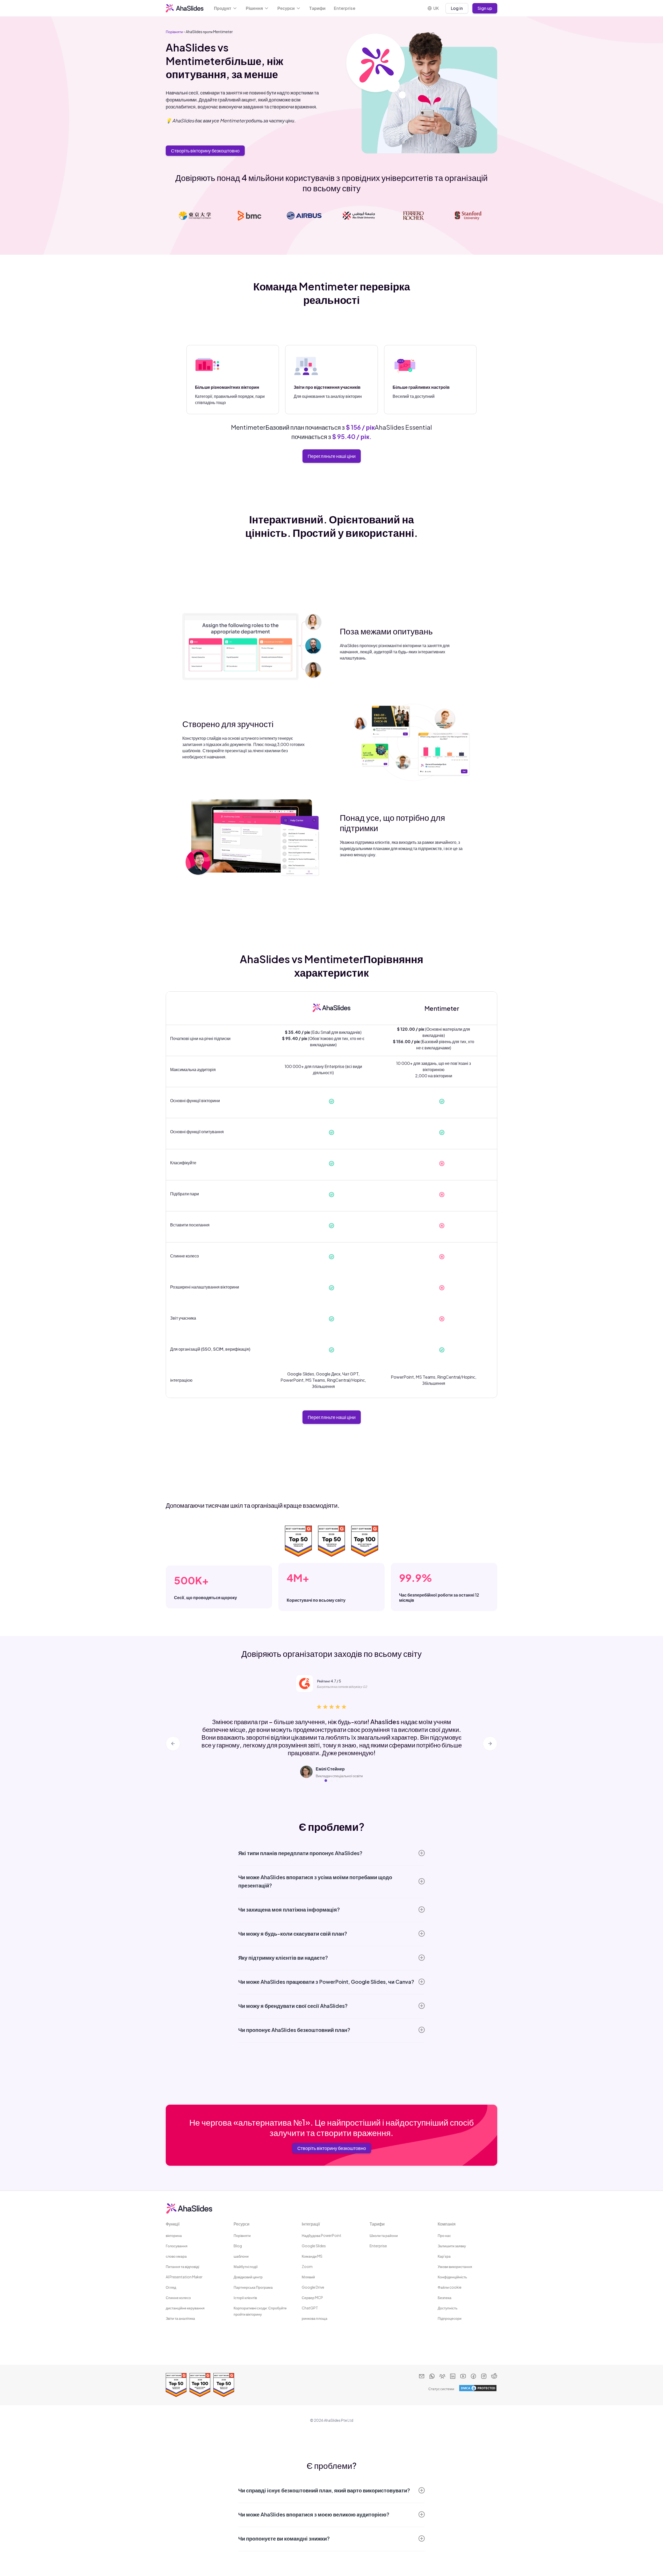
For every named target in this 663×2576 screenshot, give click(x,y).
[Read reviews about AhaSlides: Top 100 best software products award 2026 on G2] (200, 2385)
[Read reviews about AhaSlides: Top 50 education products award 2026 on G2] (224, 2385)
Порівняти (174, 32)
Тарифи (317, 8)
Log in (457, 8)
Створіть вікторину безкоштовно (205, 151)
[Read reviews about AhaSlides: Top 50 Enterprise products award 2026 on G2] (176, 2385)
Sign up (485, 8)
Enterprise (345, 8)
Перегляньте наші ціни (332, 456)
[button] (226, 8)
